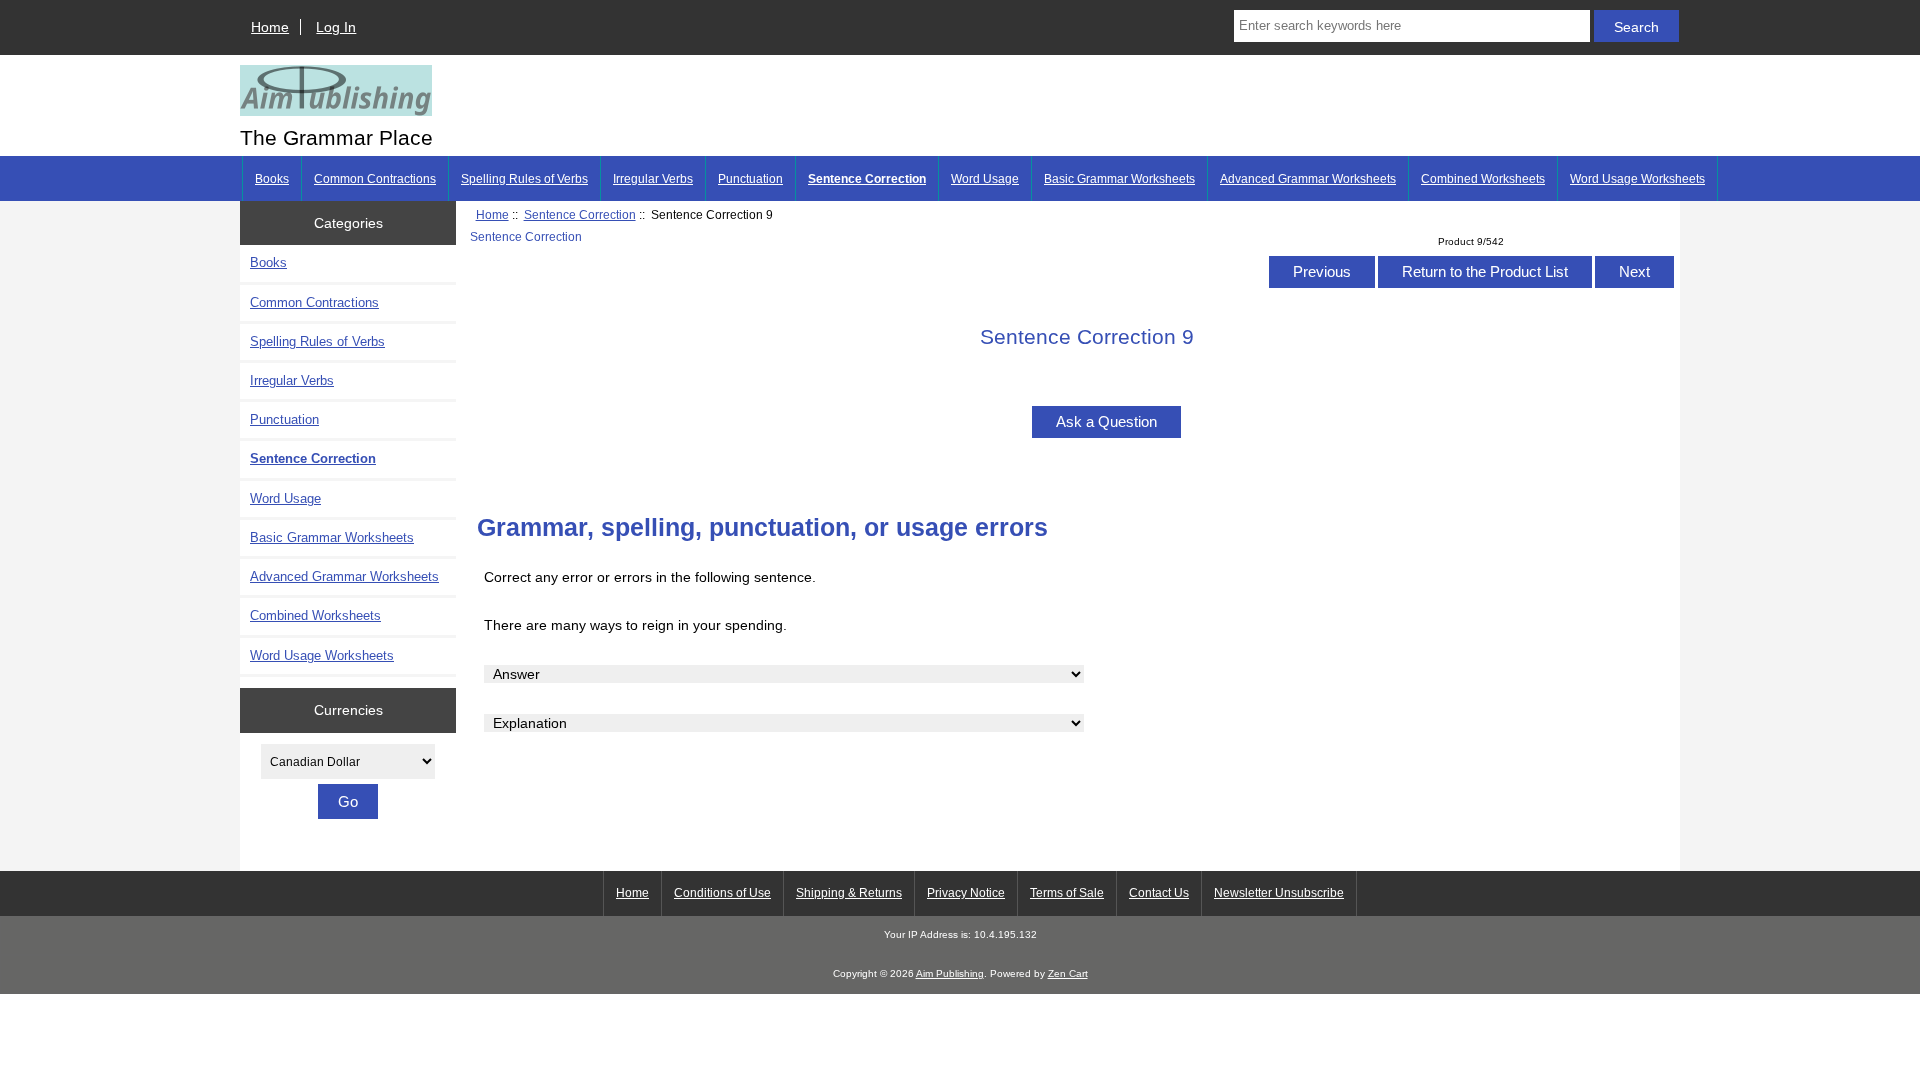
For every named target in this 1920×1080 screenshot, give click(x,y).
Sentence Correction (580, 214)
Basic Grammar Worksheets (1119, 179)
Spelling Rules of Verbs (524, 179)
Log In (336, 27)
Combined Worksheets (1483, 179)
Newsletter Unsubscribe (1279, 893)
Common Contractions (375, 179)
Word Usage (985, 179)
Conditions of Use (722, 893)
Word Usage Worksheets (1637, 179)
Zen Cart (1068, 973)
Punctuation (750, 179)
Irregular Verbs (653, 179)
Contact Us (1159, 893)
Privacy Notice (966, 893)
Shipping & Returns (849, 893)
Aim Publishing (950, 973)
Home (270, 27)
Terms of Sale (1067, 893)
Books (272, 179)
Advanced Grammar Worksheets (1308, 179)
